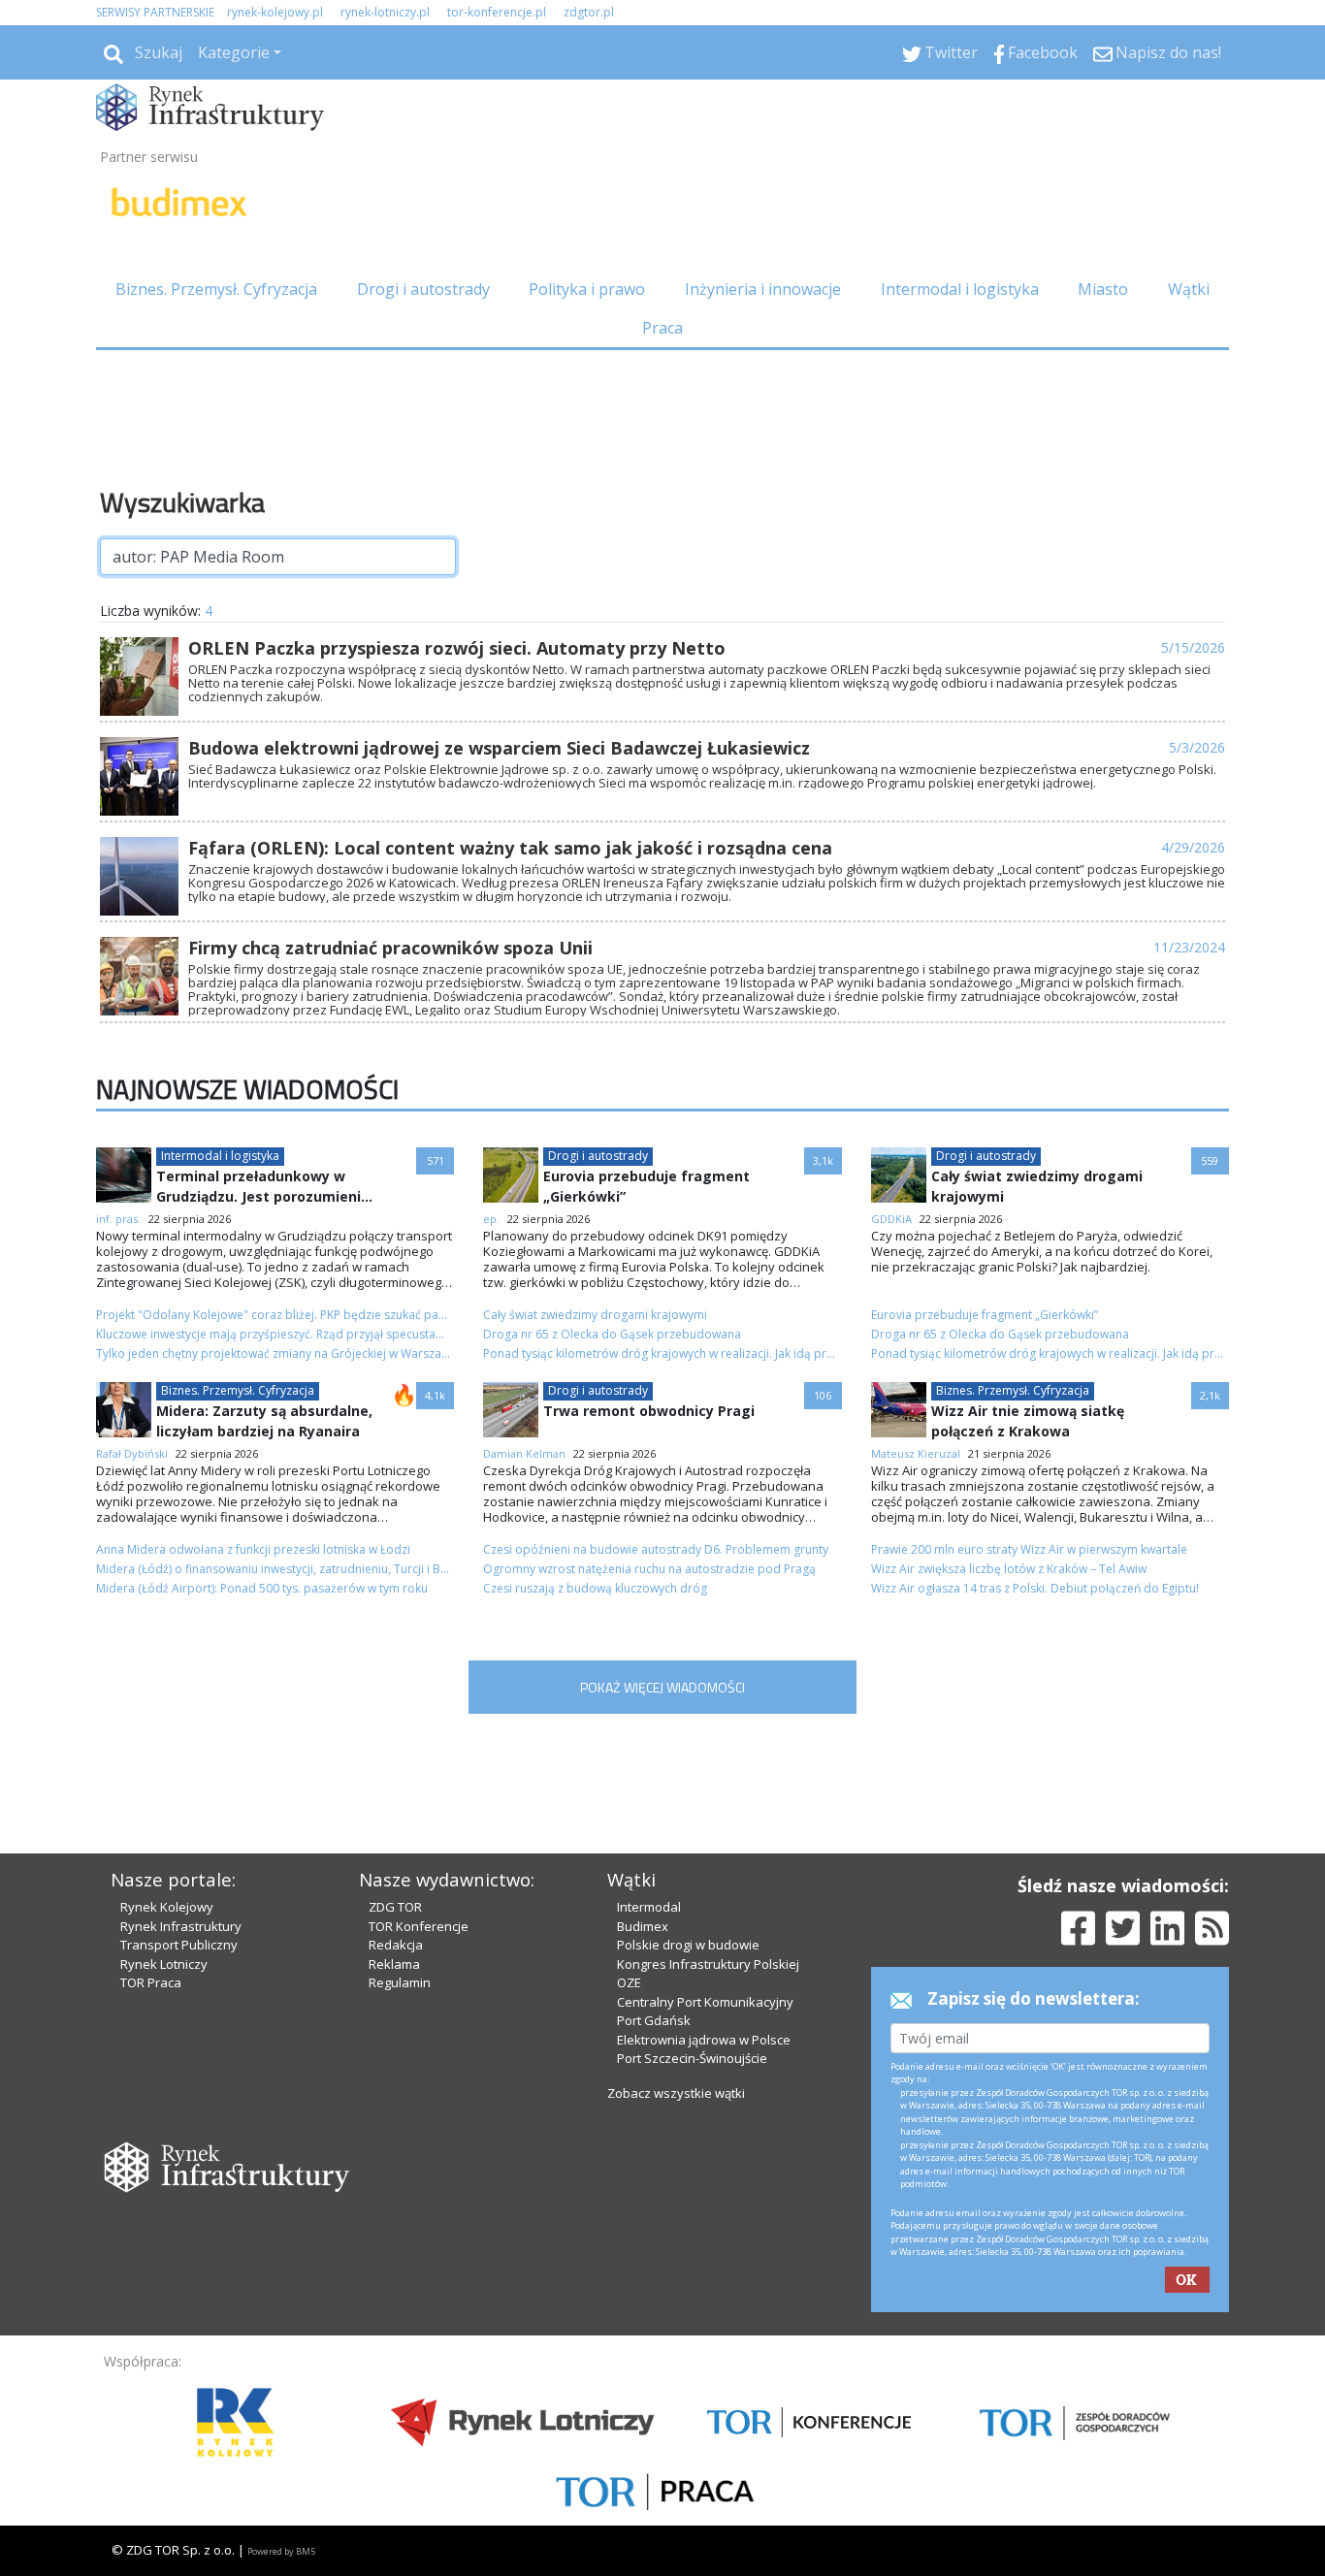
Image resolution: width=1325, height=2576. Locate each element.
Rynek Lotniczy (164, 1964)
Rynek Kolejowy (167, 1907)
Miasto (1103, 289)
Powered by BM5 (281, 2551)
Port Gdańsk (654, 2020)
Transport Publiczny (179, 1945)
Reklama (394, 1964)
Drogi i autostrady (423, 289)
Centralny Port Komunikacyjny (705, 2002)
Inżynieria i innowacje (763, 289)
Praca (662, 328)
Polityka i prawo (587, 289)
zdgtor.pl (589, 12)
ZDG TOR (395, 1907)
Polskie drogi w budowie (688, 1945)
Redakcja (396, 1945)
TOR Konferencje (419, 1926)
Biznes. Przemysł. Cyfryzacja (216, 289)
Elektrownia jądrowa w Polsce (704, 2040)
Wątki (1189, 289)
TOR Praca (151, 1982)
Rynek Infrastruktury (181, 1926)
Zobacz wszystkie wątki (676, 2093)
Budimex (643, 1926)
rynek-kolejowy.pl (275, 12)
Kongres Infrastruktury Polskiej (708, 1964)
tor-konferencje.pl (497, 12)
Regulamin (400, 1982)
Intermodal (649, 1907)
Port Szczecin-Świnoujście (692, 2058)
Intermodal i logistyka (960, 289)
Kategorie (234, 52)
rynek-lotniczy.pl (385, 12)
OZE (629, 1982)
